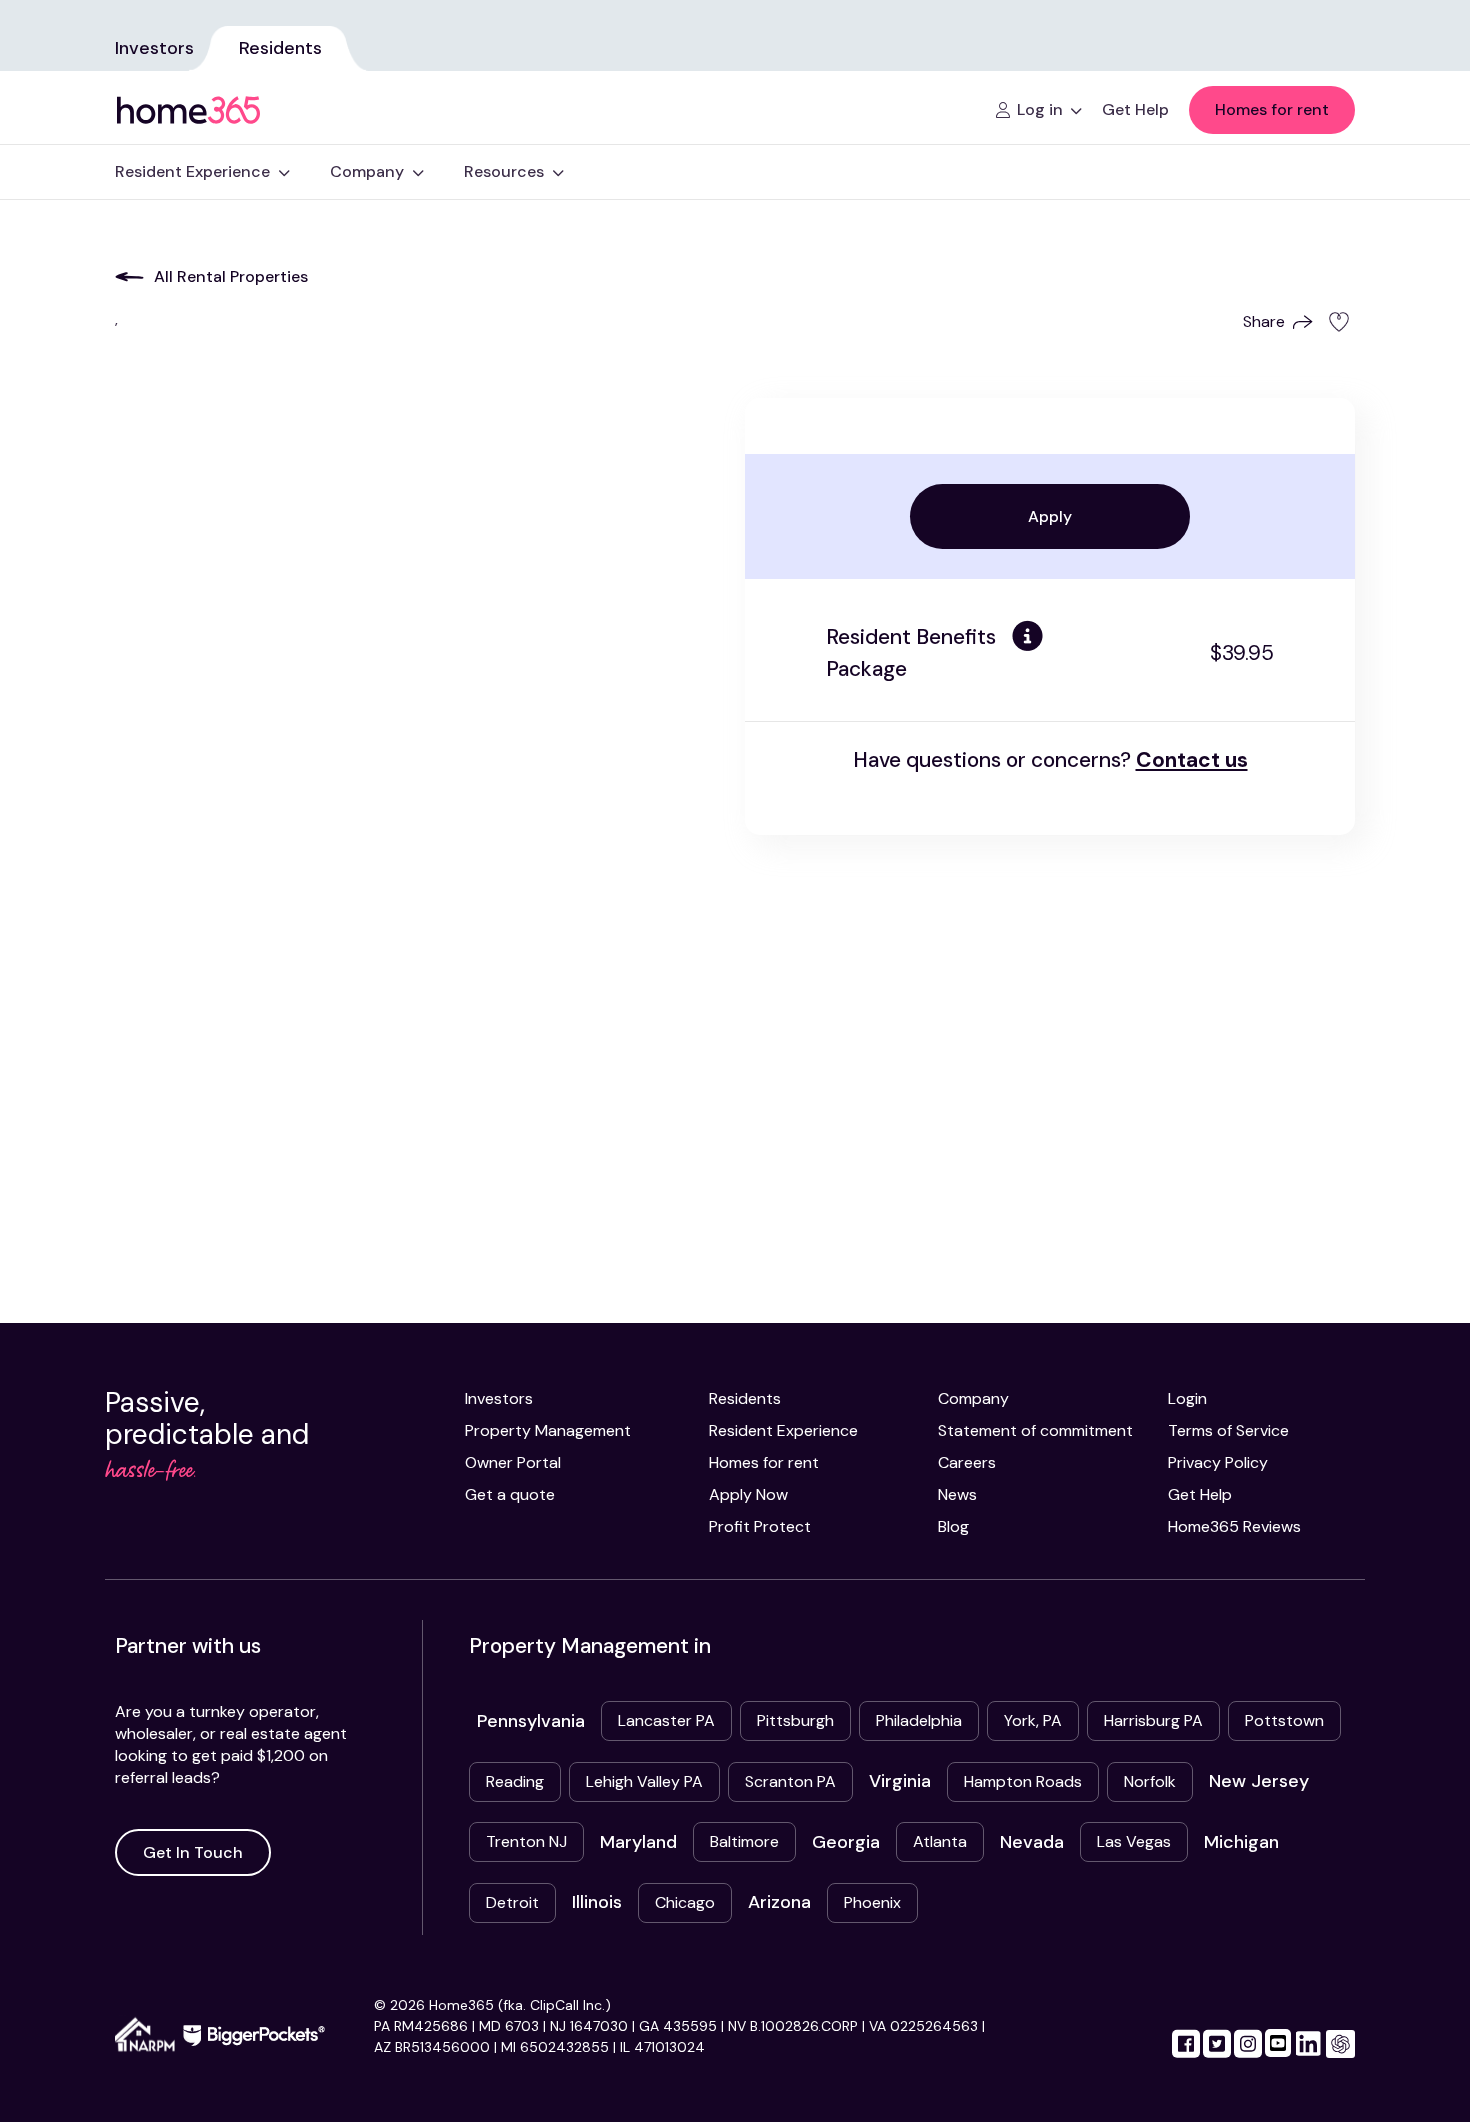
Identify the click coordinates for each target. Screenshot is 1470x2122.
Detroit (512, 1902)
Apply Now (748, 1494)
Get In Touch (193, 1852)
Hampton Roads (1023, 1781)
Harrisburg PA (1153, 1720)
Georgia (846, 1842)
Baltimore (744, 1841)
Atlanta (940, 1841)
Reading (515, 1781)
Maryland (638, 1842)
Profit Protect (760, 1526)
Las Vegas (1134, 1841)
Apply (1050, 516)
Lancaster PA (666, 1720)
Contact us (1192, 760)
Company (973, 1398)
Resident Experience (783, 1430)
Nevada (1032, 1842)
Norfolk (1150, 1781)
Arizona (779, 1902)
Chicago (685, 1902)
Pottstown (1284, 1720)
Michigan (1241, 1842)
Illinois (597, 1902)
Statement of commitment (1035, 1430)
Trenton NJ (526, 1841)
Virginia (900, 1781)
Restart (1050, 858)
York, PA (1033, 1720)
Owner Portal (513, 1462)
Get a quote (510, 1494)
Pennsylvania (531, 1721)
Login (1187, 1398)
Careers (967, 1462)
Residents (280, 48)
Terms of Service (1228, 1430)
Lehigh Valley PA (644, 1781)
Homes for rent (1272, 109)
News (957, 1494)
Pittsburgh (795, 1720)
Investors (154, 48)
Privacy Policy (1218, 1462)
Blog (953, 1526)
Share (1264, 321)
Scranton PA (790, 1781)
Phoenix (872, 1902)
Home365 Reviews (1234, 1526)
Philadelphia (919, 1720)
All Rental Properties (231, 276)
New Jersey (1259, 1781)
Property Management (548, 1430)
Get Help (1200, 1494)
